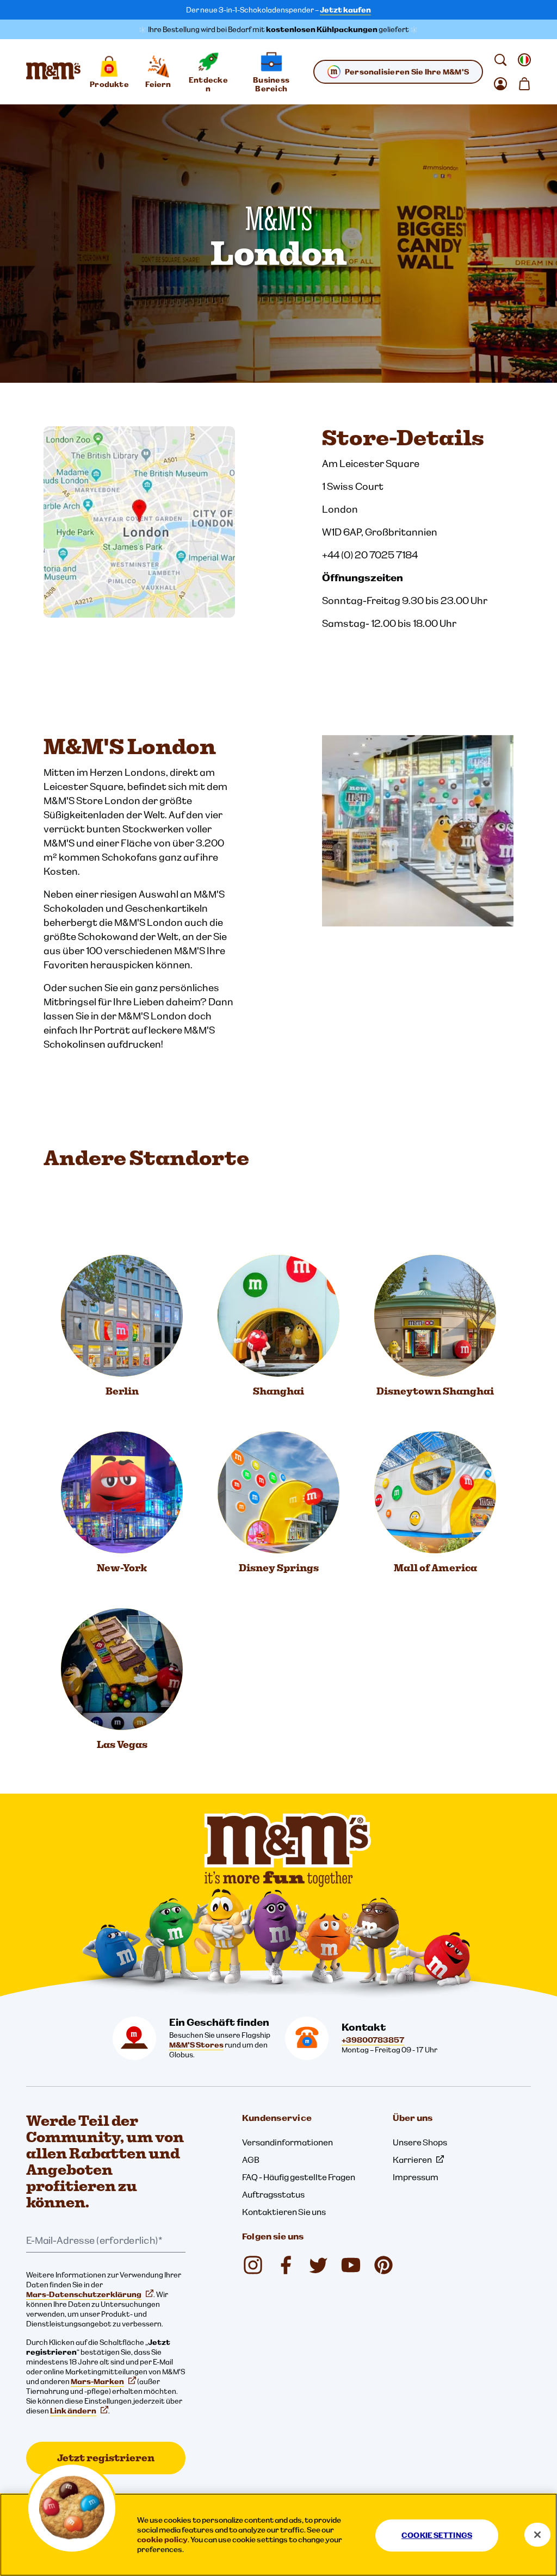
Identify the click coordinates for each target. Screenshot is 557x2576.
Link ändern (73, 2411)
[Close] (537, 2535)
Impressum (416, 2177)
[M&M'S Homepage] (53, 72)
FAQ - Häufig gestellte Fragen (299, 2177)
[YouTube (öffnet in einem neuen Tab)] (351, 2265)
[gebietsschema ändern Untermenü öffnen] (524, 60)
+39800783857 (373, 2040)
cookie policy (162, 2540)
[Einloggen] (500, 84)
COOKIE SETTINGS (437, 2535)
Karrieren (412, 2160)
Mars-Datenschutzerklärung (84, 2294)
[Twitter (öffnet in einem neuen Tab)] (318, 2265)
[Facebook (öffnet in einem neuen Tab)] (286, 2265)
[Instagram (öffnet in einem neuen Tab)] (253, 2265)
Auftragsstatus (273, 2194)
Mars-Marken (97, 2381)
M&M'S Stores (196, 2045)
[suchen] (500, 60)
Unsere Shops (420, 2142)
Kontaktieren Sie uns (284, 2212)
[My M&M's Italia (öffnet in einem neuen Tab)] (383, 2265)
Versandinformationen (287, 2142)
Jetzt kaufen (345, 10)
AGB (251, 2160)
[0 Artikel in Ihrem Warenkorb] (524, 84)
